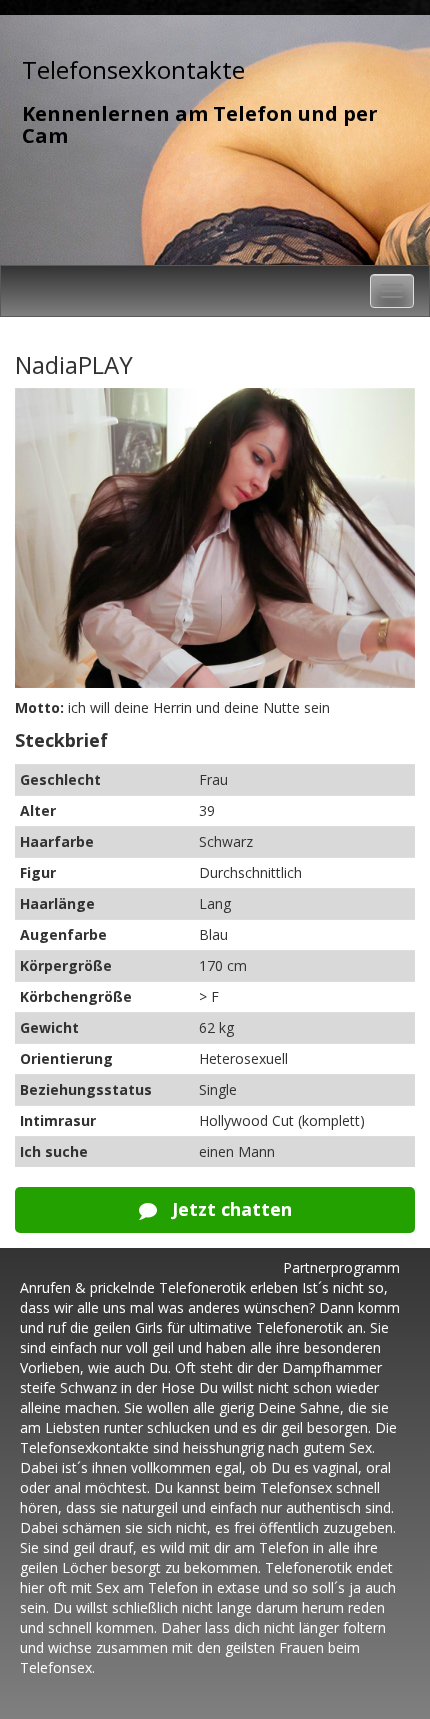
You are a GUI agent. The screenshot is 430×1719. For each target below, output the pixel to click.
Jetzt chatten (229, 1209)
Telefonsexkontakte (133, 69)
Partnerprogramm (341, 1267)
